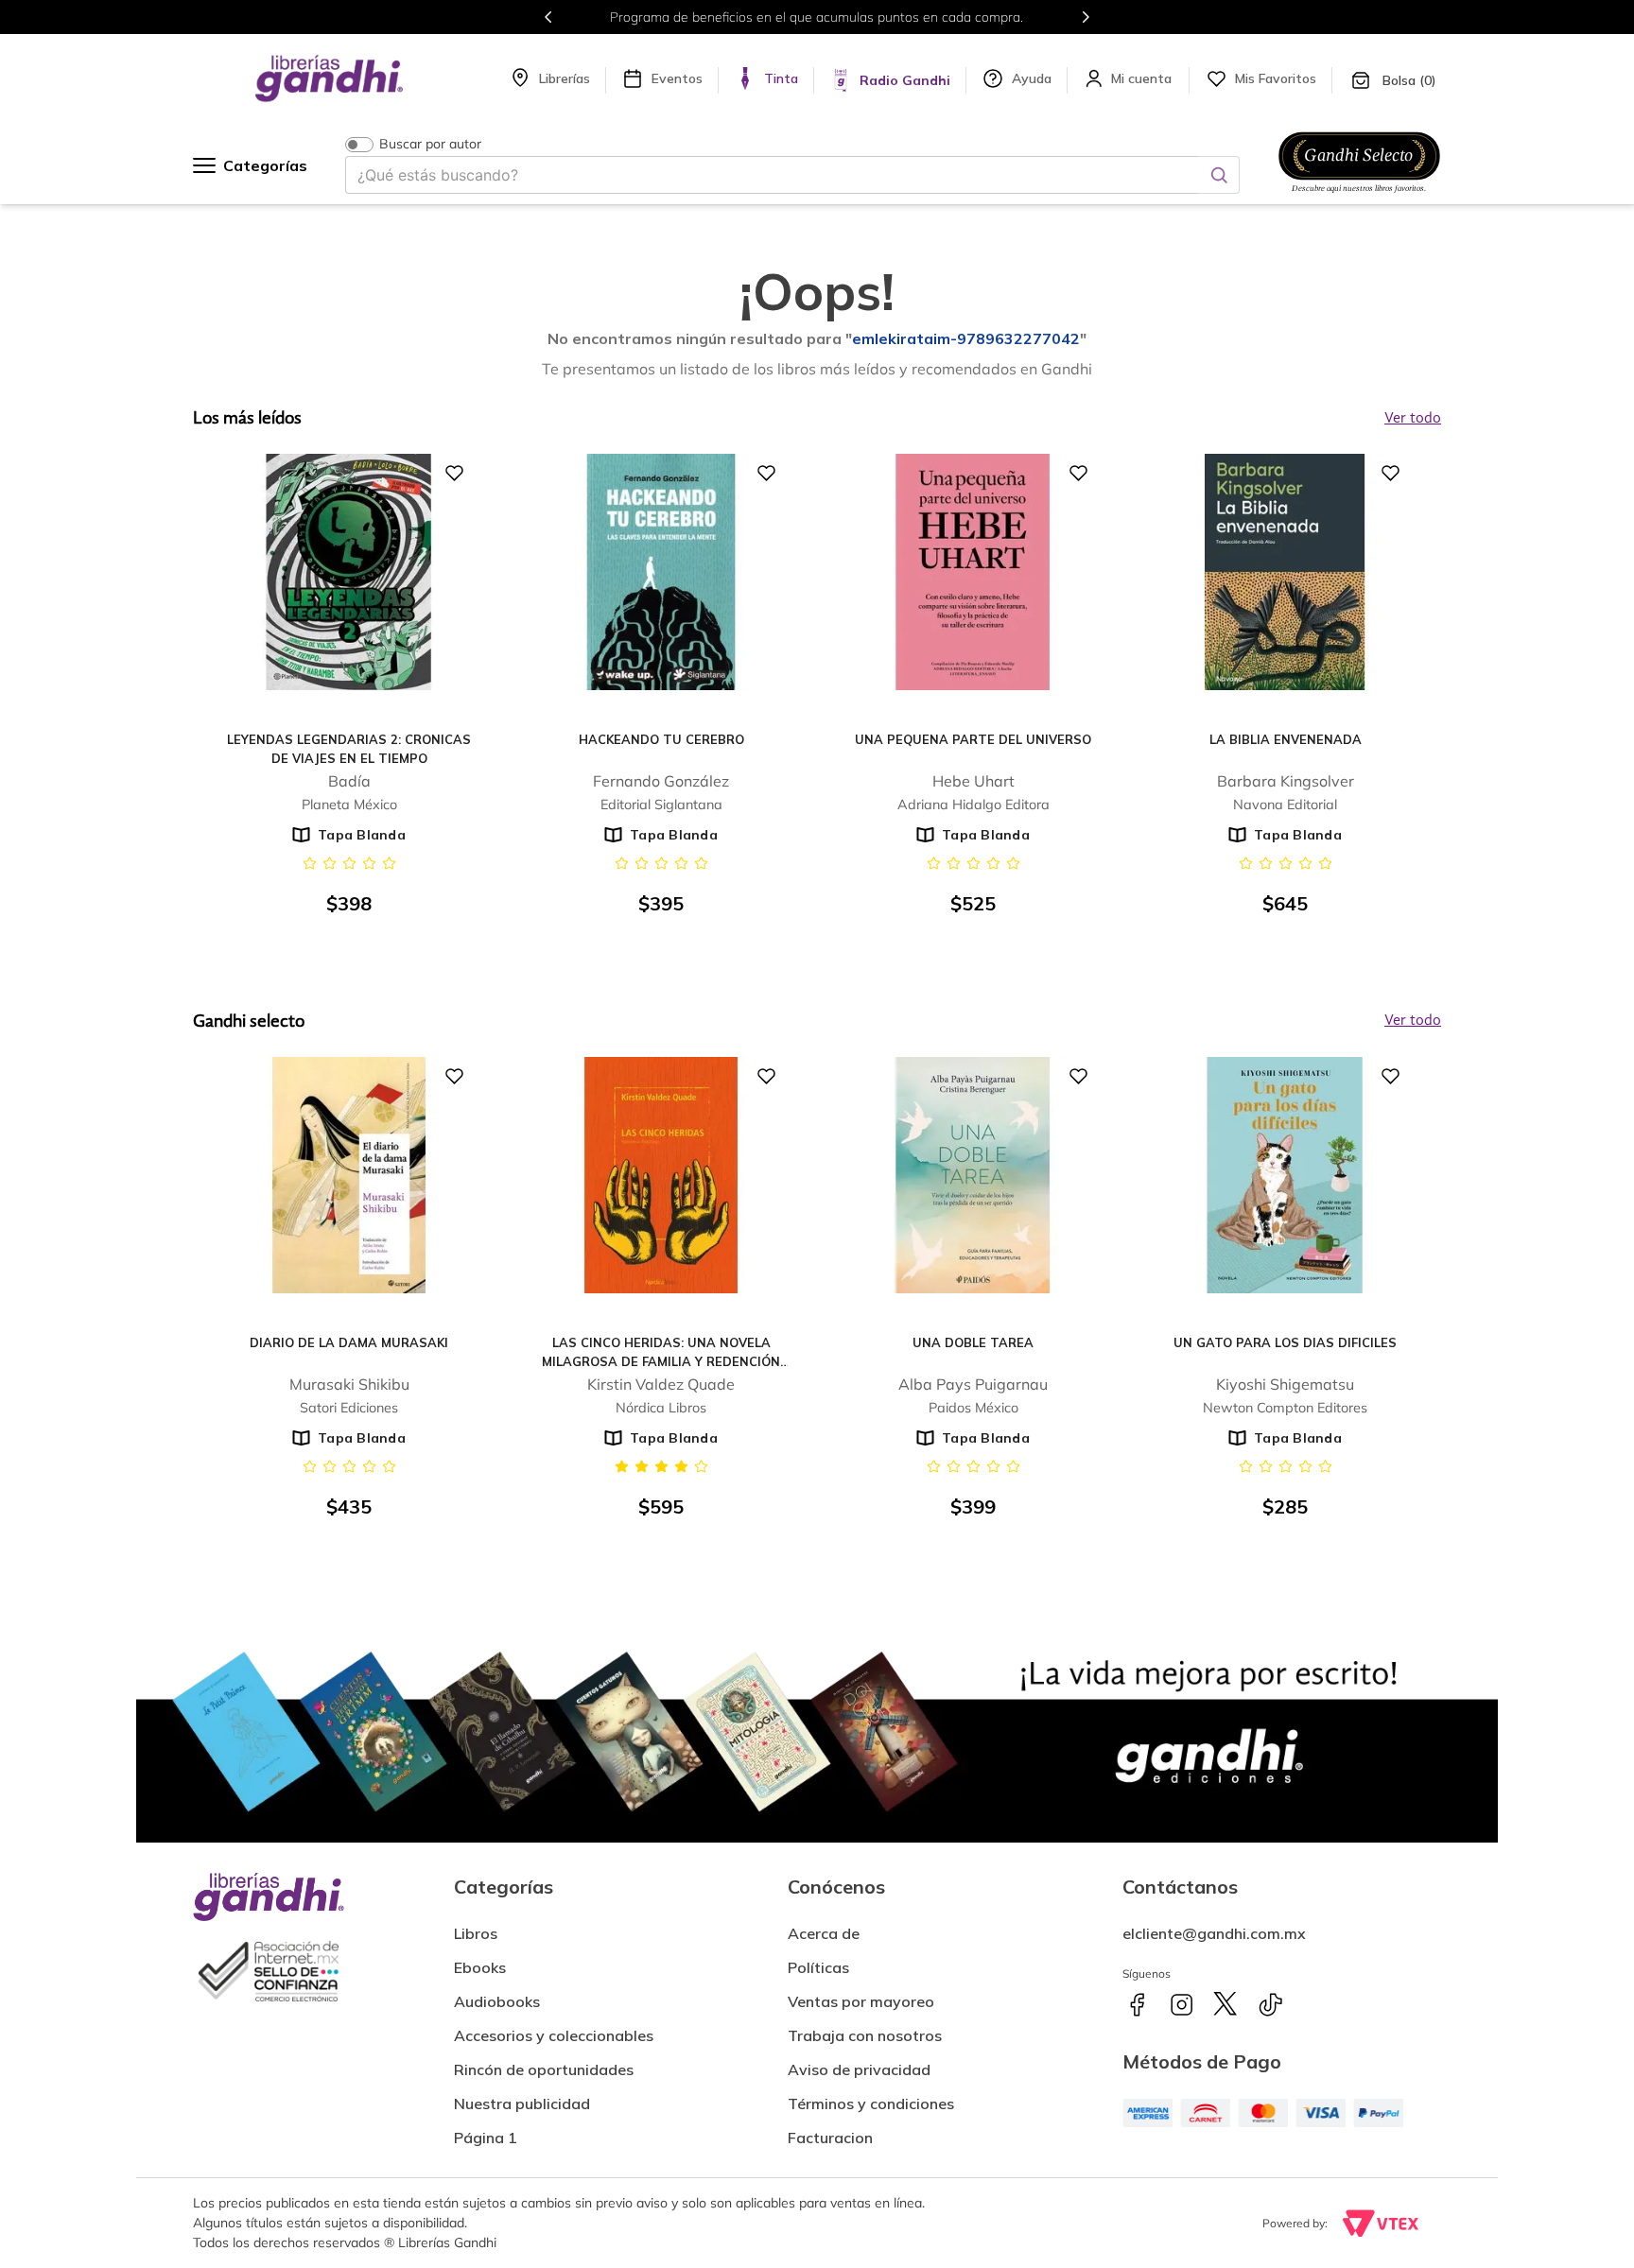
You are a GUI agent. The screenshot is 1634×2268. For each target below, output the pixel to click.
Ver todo (1413, 1021)
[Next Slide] (1086, 17)
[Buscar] (1219, 175)
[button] (830, 2130)
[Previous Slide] (548, 17)
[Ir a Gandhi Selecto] (1359, 196)
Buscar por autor (430, 144)
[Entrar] (1143, 78)
